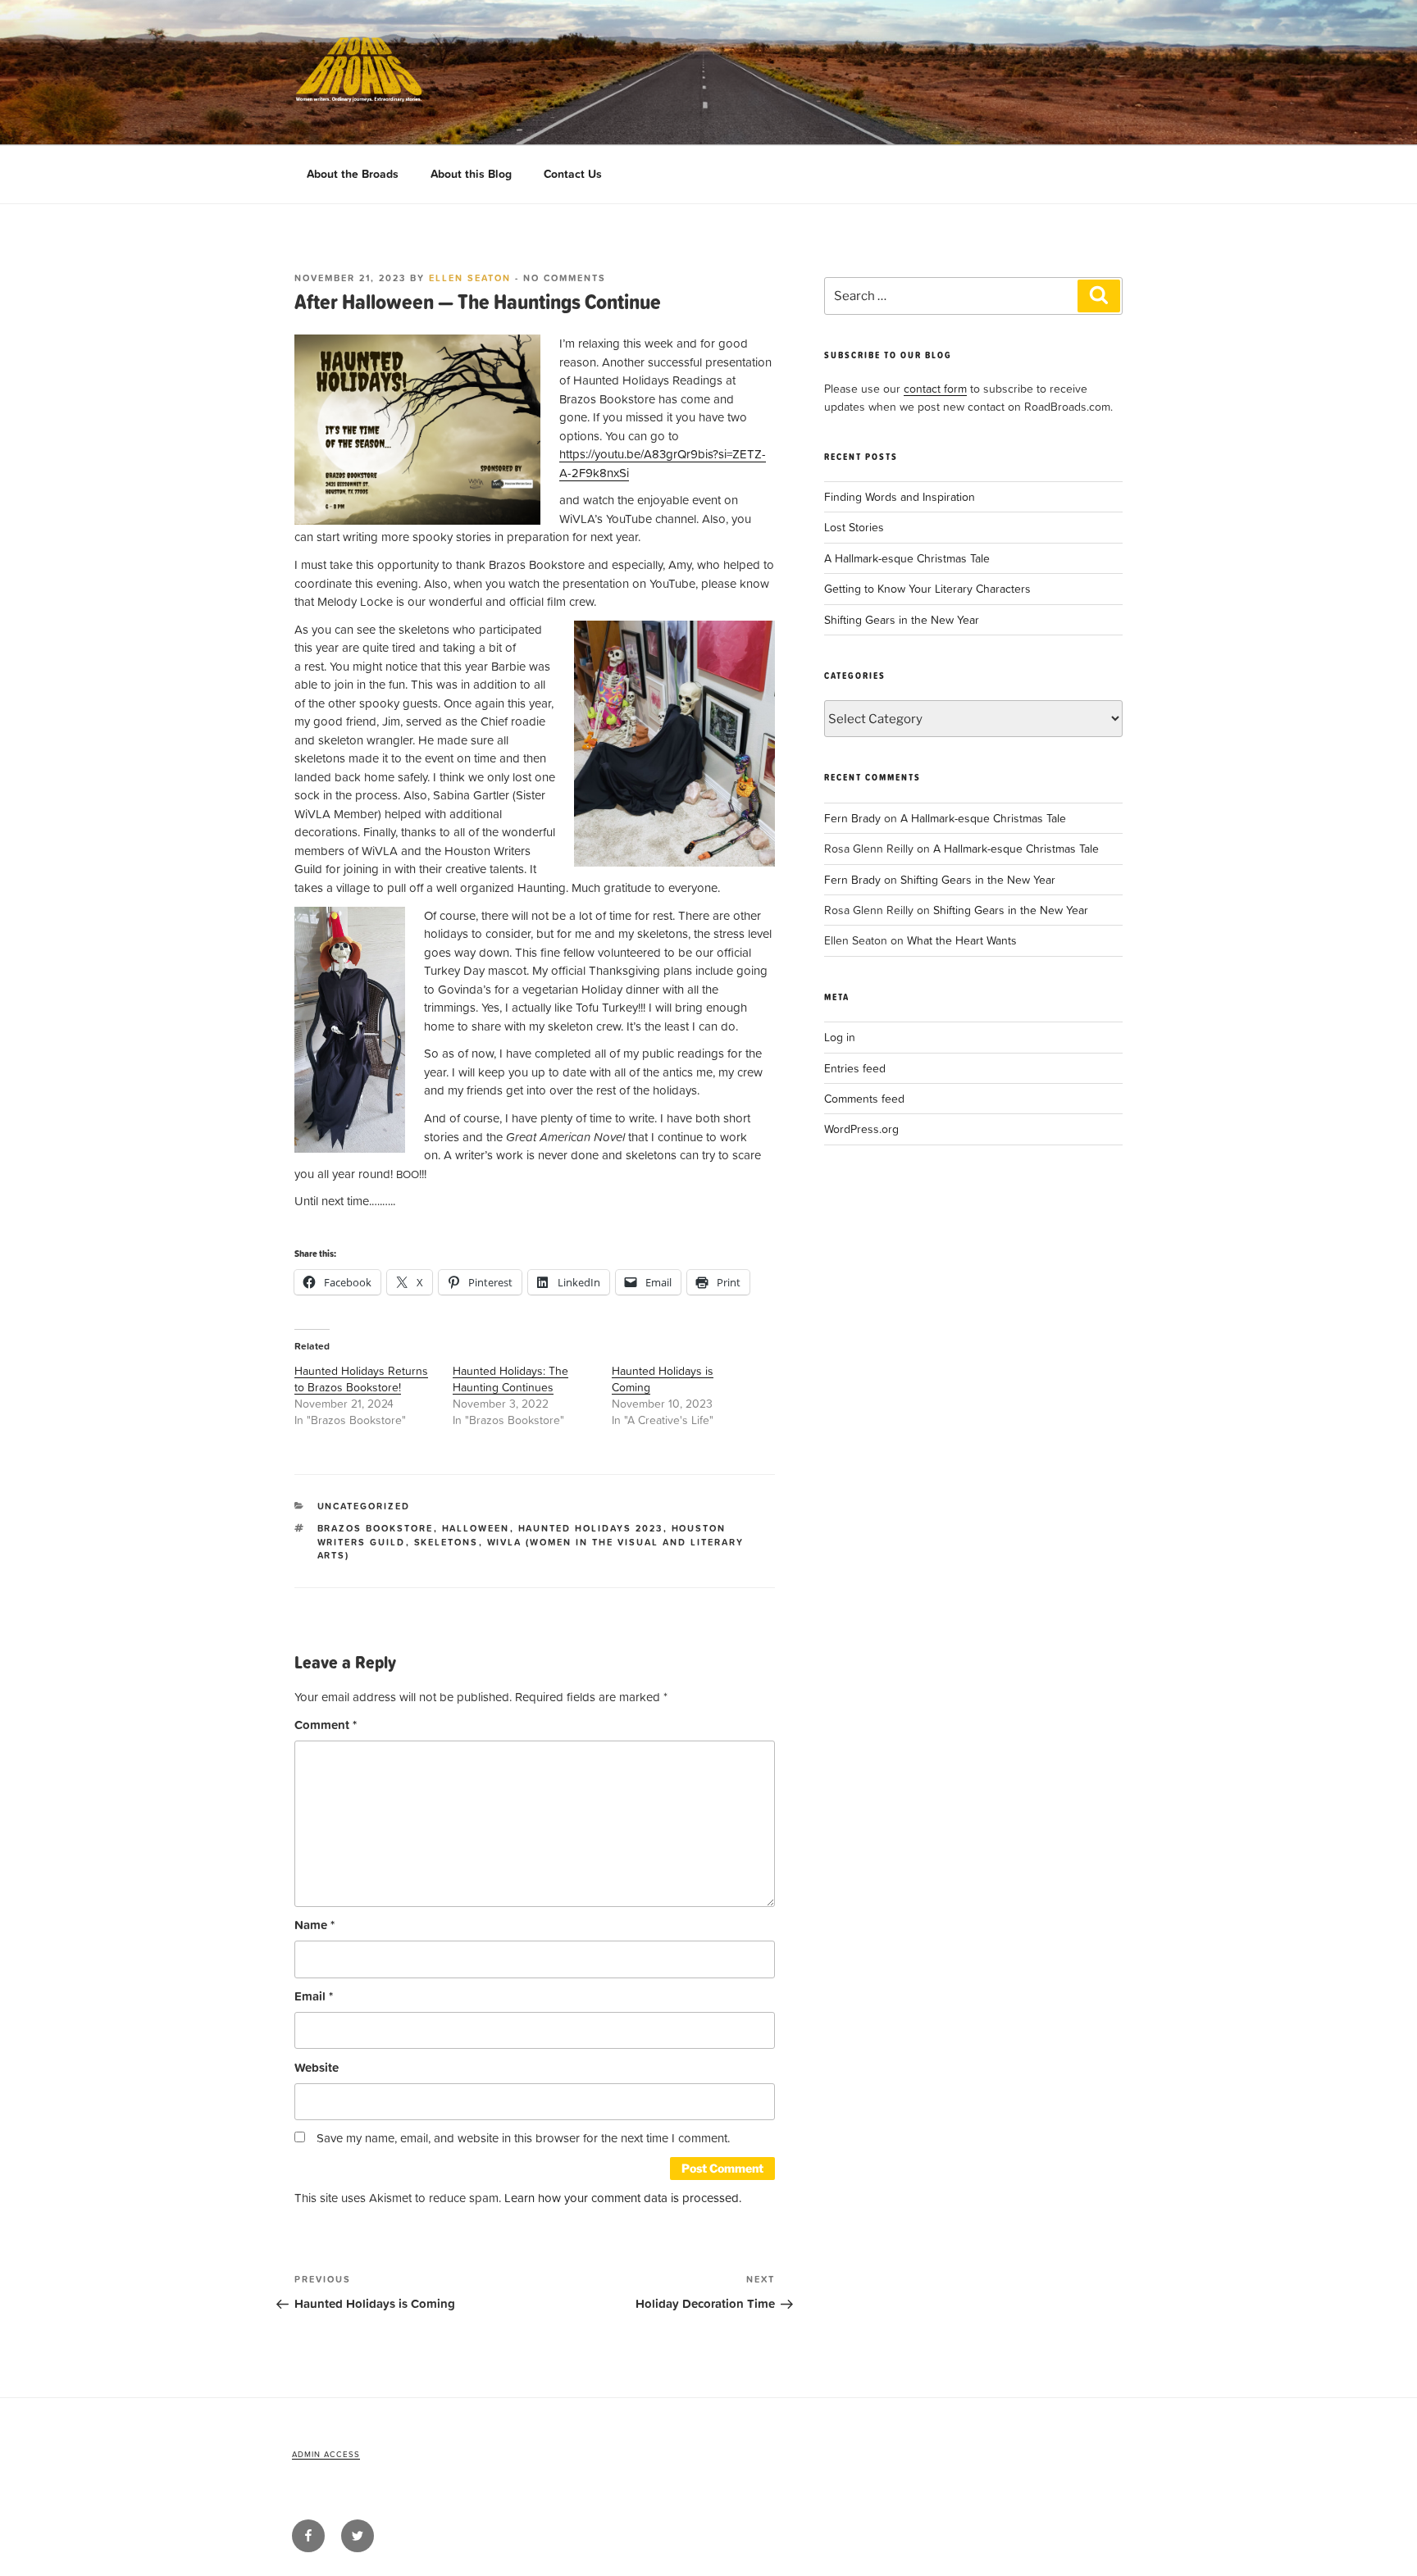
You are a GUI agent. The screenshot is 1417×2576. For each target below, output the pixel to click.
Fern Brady (852, 818)
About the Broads (353, 174)
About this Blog (471, 174)
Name (314, 1925)
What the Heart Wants (962, 940)
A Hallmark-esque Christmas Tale (907, 558)
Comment (326, 1725)
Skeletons (447, 1542)
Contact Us (573, 174)
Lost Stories (854, 527)
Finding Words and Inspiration (900, 496)
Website (317, 2067)
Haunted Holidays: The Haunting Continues (510, 1379)
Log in (840, 1037)
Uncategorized (364, 1506)
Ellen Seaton (470, 278)
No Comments (565, 278)
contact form (935, 388)
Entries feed (855, 1068)
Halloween (476, 1528)
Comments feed (864, 1098)
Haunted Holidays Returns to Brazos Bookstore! (361, 1379)
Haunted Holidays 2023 (591, 1528)
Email (314, 1996)
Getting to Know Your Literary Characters (927, 588)
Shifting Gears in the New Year (902, 619)
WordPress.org (861, 1129)
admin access (326, 2454)
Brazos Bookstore (376, 1528)
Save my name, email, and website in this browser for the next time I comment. (523, 2138)
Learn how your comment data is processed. (623, 2198)
